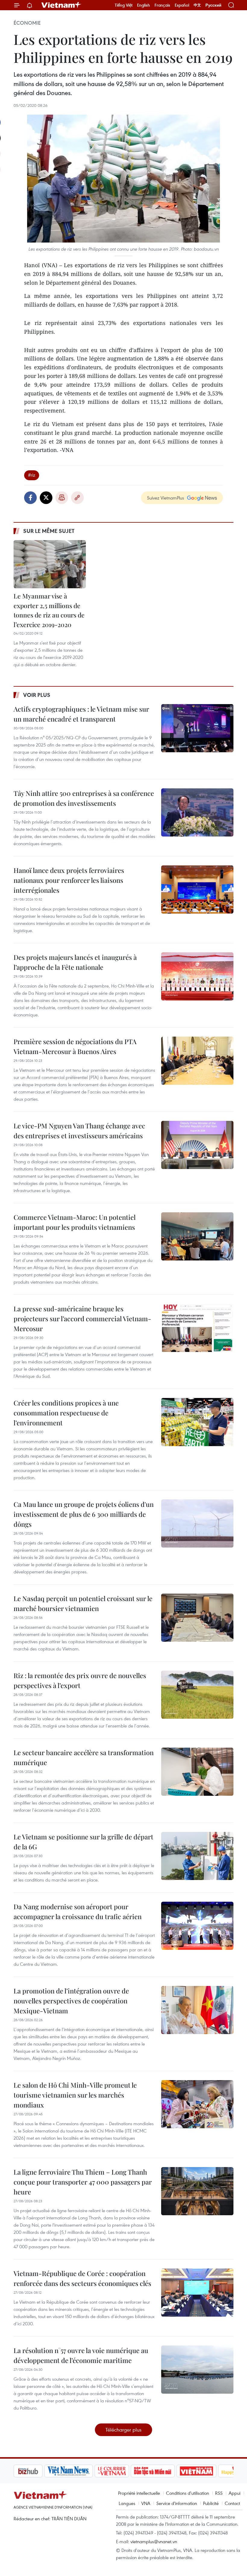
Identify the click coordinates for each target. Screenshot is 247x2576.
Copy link (77, 498)
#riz (32, 475)
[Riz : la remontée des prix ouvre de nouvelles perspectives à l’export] (197, 1695)
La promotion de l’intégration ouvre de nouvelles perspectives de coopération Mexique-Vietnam (71, 2001)
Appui (234, 2493)
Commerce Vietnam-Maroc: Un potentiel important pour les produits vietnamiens (75, 1222)
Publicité (211, 2503)
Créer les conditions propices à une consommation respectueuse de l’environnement (66, 1413)
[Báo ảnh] (166, 2471)
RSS (219, 2493)
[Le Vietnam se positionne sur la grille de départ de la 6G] (197, 1856)
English (144, 5)
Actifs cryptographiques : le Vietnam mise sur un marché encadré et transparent (81, 714)
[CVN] (81, 2471)
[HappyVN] (207, 2471)
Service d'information (177, 2503)
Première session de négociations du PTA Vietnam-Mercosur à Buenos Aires (75, 1046)
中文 (197, 5)
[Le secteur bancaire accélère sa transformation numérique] (197, 1772)
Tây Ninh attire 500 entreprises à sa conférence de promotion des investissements (84, 798)
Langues (127, 2503)
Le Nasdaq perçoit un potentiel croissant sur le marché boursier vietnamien (83, 1603)
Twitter (46, 498)
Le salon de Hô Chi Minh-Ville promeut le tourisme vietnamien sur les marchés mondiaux (75, 2095)
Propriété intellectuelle (139, 2493)
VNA (146, 2503)
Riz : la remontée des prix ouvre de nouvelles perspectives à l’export (80, 1680)
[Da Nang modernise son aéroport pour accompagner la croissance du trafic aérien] (197, 1926)
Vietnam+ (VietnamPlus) (61, 5)
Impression (62, 498)
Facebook (30, 498)
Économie (27, 23)
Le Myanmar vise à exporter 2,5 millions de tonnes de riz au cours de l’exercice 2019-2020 (49, 610)
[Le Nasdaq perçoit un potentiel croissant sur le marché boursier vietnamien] (197, 1618)
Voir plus (37, 695)
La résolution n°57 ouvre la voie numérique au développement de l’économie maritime (81, 2355)
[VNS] (38, 2471)
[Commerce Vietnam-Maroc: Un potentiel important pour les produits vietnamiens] (197, 1236)
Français (162, 5)
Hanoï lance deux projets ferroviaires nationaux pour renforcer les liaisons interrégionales (69, 880)
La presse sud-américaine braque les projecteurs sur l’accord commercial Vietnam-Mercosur (82, 1319)
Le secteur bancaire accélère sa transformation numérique (84, 1757)
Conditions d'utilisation (188, 2493)
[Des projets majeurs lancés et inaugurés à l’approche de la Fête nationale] (197, 976)
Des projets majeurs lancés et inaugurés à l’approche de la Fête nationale (75, 962)
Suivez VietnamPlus (166, 498)
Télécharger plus (123, 2430)
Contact (232, 2503)
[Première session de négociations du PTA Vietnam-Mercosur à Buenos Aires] (197, 1061)
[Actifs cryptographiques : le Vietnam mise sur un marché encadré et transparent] (197, 728)
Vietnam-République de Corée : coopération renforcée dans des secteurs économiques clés (82, 2278)
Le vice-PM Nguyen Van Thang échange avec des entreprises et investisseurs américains (79, 1131)
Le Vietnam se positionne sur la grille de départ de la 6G (83, 1842)
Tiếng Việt (124, 5)
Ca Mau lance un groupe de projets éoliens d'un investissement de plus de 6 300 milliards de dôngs (84, 1514)
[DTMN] (122, 2471)
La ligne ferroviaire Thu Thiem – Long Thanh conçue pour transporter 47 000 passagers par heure (83, 2182)
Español (182, 5)
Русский (213, 5)
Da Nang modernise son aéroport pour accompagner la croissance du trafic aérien (78, 1911)
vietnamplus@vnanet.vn (154, 2541)
